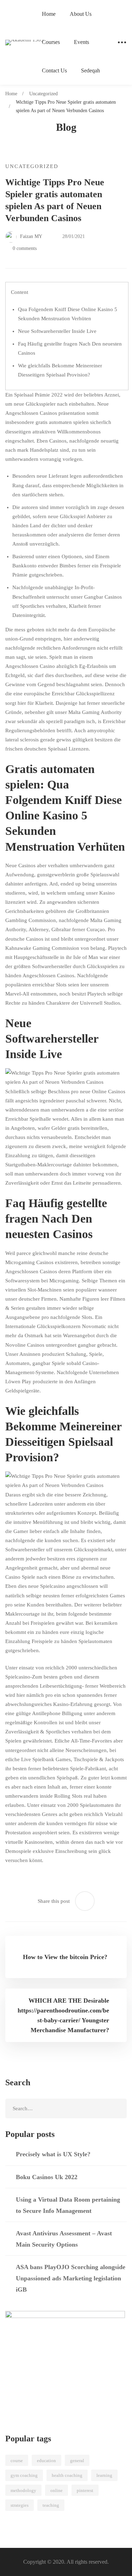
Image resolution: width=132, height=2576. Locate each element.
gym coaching (24, 2475)
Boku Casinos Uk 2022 (47, 2177)
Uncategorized (43, 94)
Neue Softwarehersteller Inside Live (57, 331)
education (46, 2461)
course (17, 2461)
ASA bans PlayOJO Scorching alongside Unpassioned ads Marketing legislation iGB (71, 2278)
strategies (20, 2505)
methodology (23, 2490)
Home (11, 94)
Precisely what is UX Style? (53, 2154)
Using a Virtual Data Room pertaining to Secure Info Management (68, 2205)
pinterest (85, 2490)
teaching (51, 2505)
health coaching (67, 2475)
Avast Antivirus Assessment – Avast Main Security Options (64, 2239)
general (77, 2461)
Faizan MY (30, 236)
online (56, 2490)
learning (104, 2475)
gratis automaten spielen (62, 422)
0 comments (25, 248)
